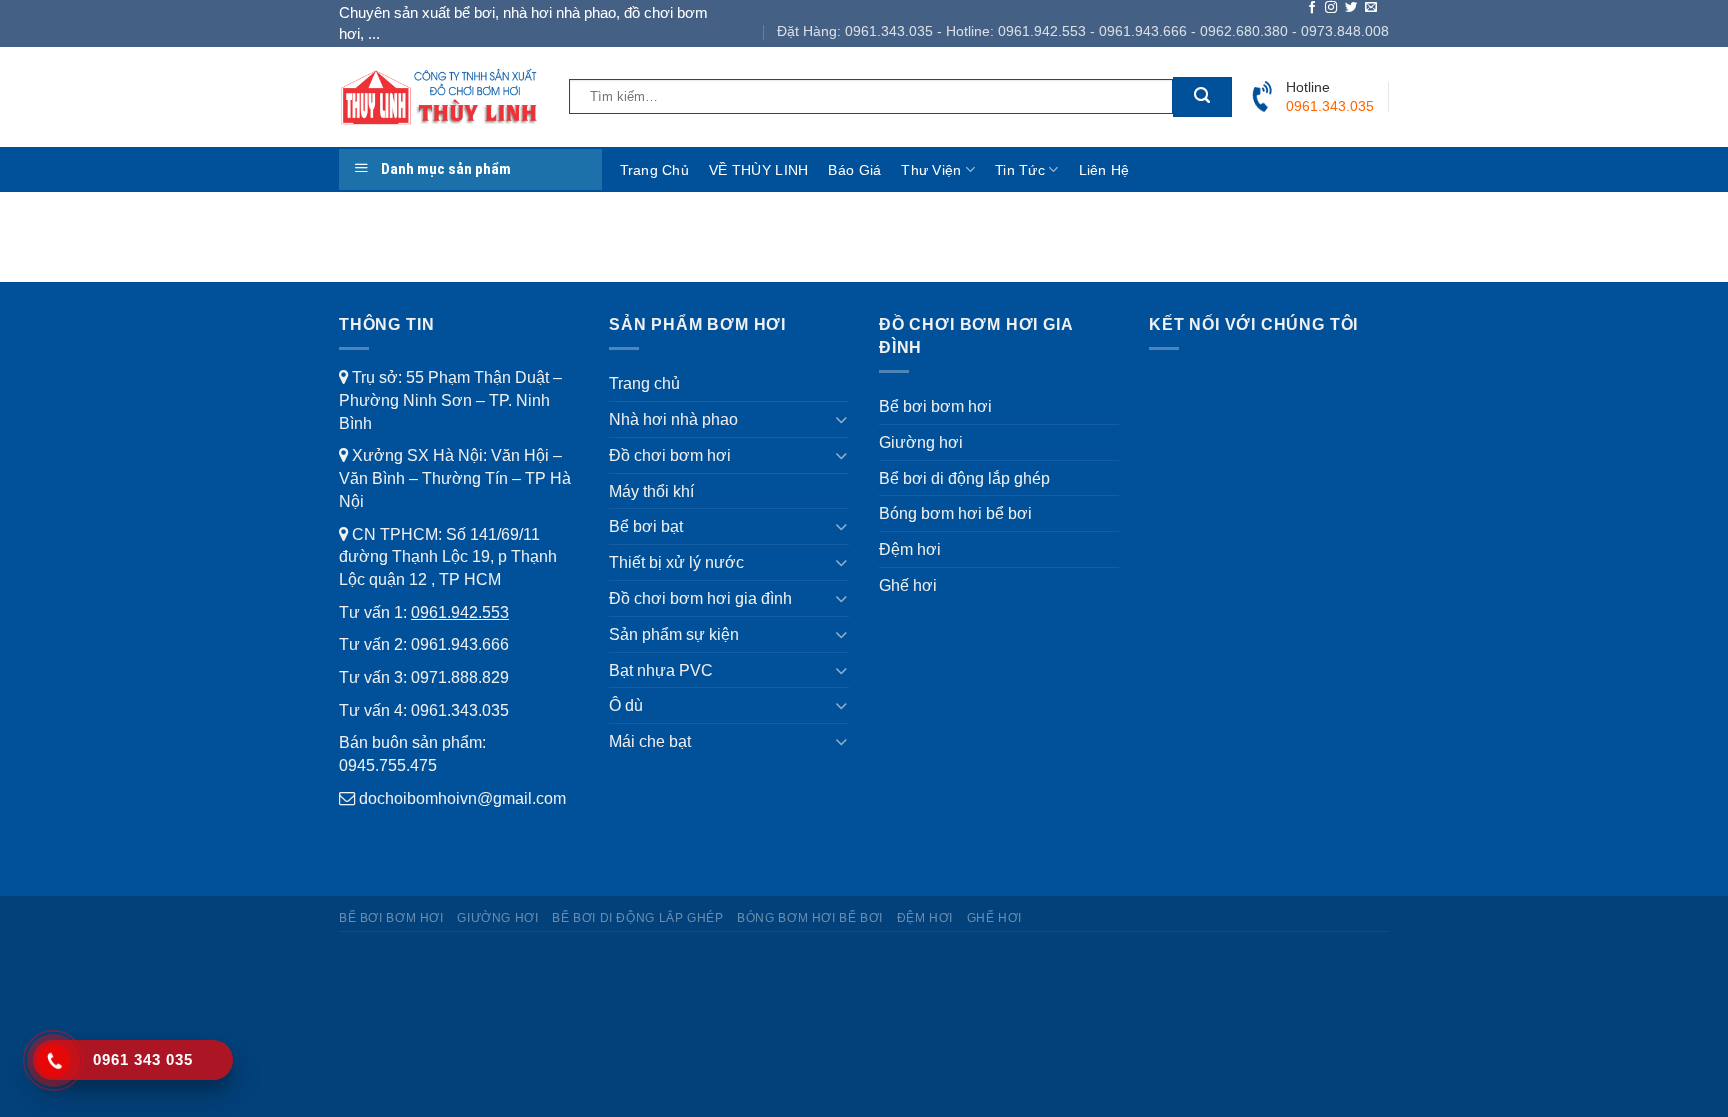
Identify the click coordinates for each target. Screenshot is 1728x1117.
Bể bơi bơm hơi (935, 406)
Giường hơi (921, 442)
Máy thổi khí (651, 491)
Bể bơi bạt (646, 526)
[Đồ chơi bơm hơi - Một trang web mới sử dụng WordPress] (439, 96)
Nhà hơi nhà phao (673, 419)
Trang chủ (655, 170)
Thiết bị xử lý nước (676, 562)
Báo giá (854, 170)
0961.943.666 (460, 644)
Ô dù (626, 705)
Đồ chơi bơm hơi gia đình (700, 598)
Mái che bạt (650, 741)
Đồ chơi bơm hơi (670, 455)
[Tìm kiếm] (1202, 97)
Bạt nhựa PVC (661, 670)
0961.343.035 (460, 710)
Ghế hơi (908, 585)
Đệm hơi (910, 549)
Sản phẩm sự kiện (674, 634)
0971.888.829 (460, 677)
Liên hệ (1104, 170)
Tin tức (1020, 170)
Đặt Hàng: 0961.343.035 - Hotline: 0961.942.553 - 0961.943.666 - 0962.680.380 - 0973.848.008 (1083, 31)
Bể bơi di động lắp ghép (964, 478)
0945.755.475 (388, 765)
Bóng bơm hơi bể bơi (955, 513)
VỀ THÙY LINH (758, 170)
